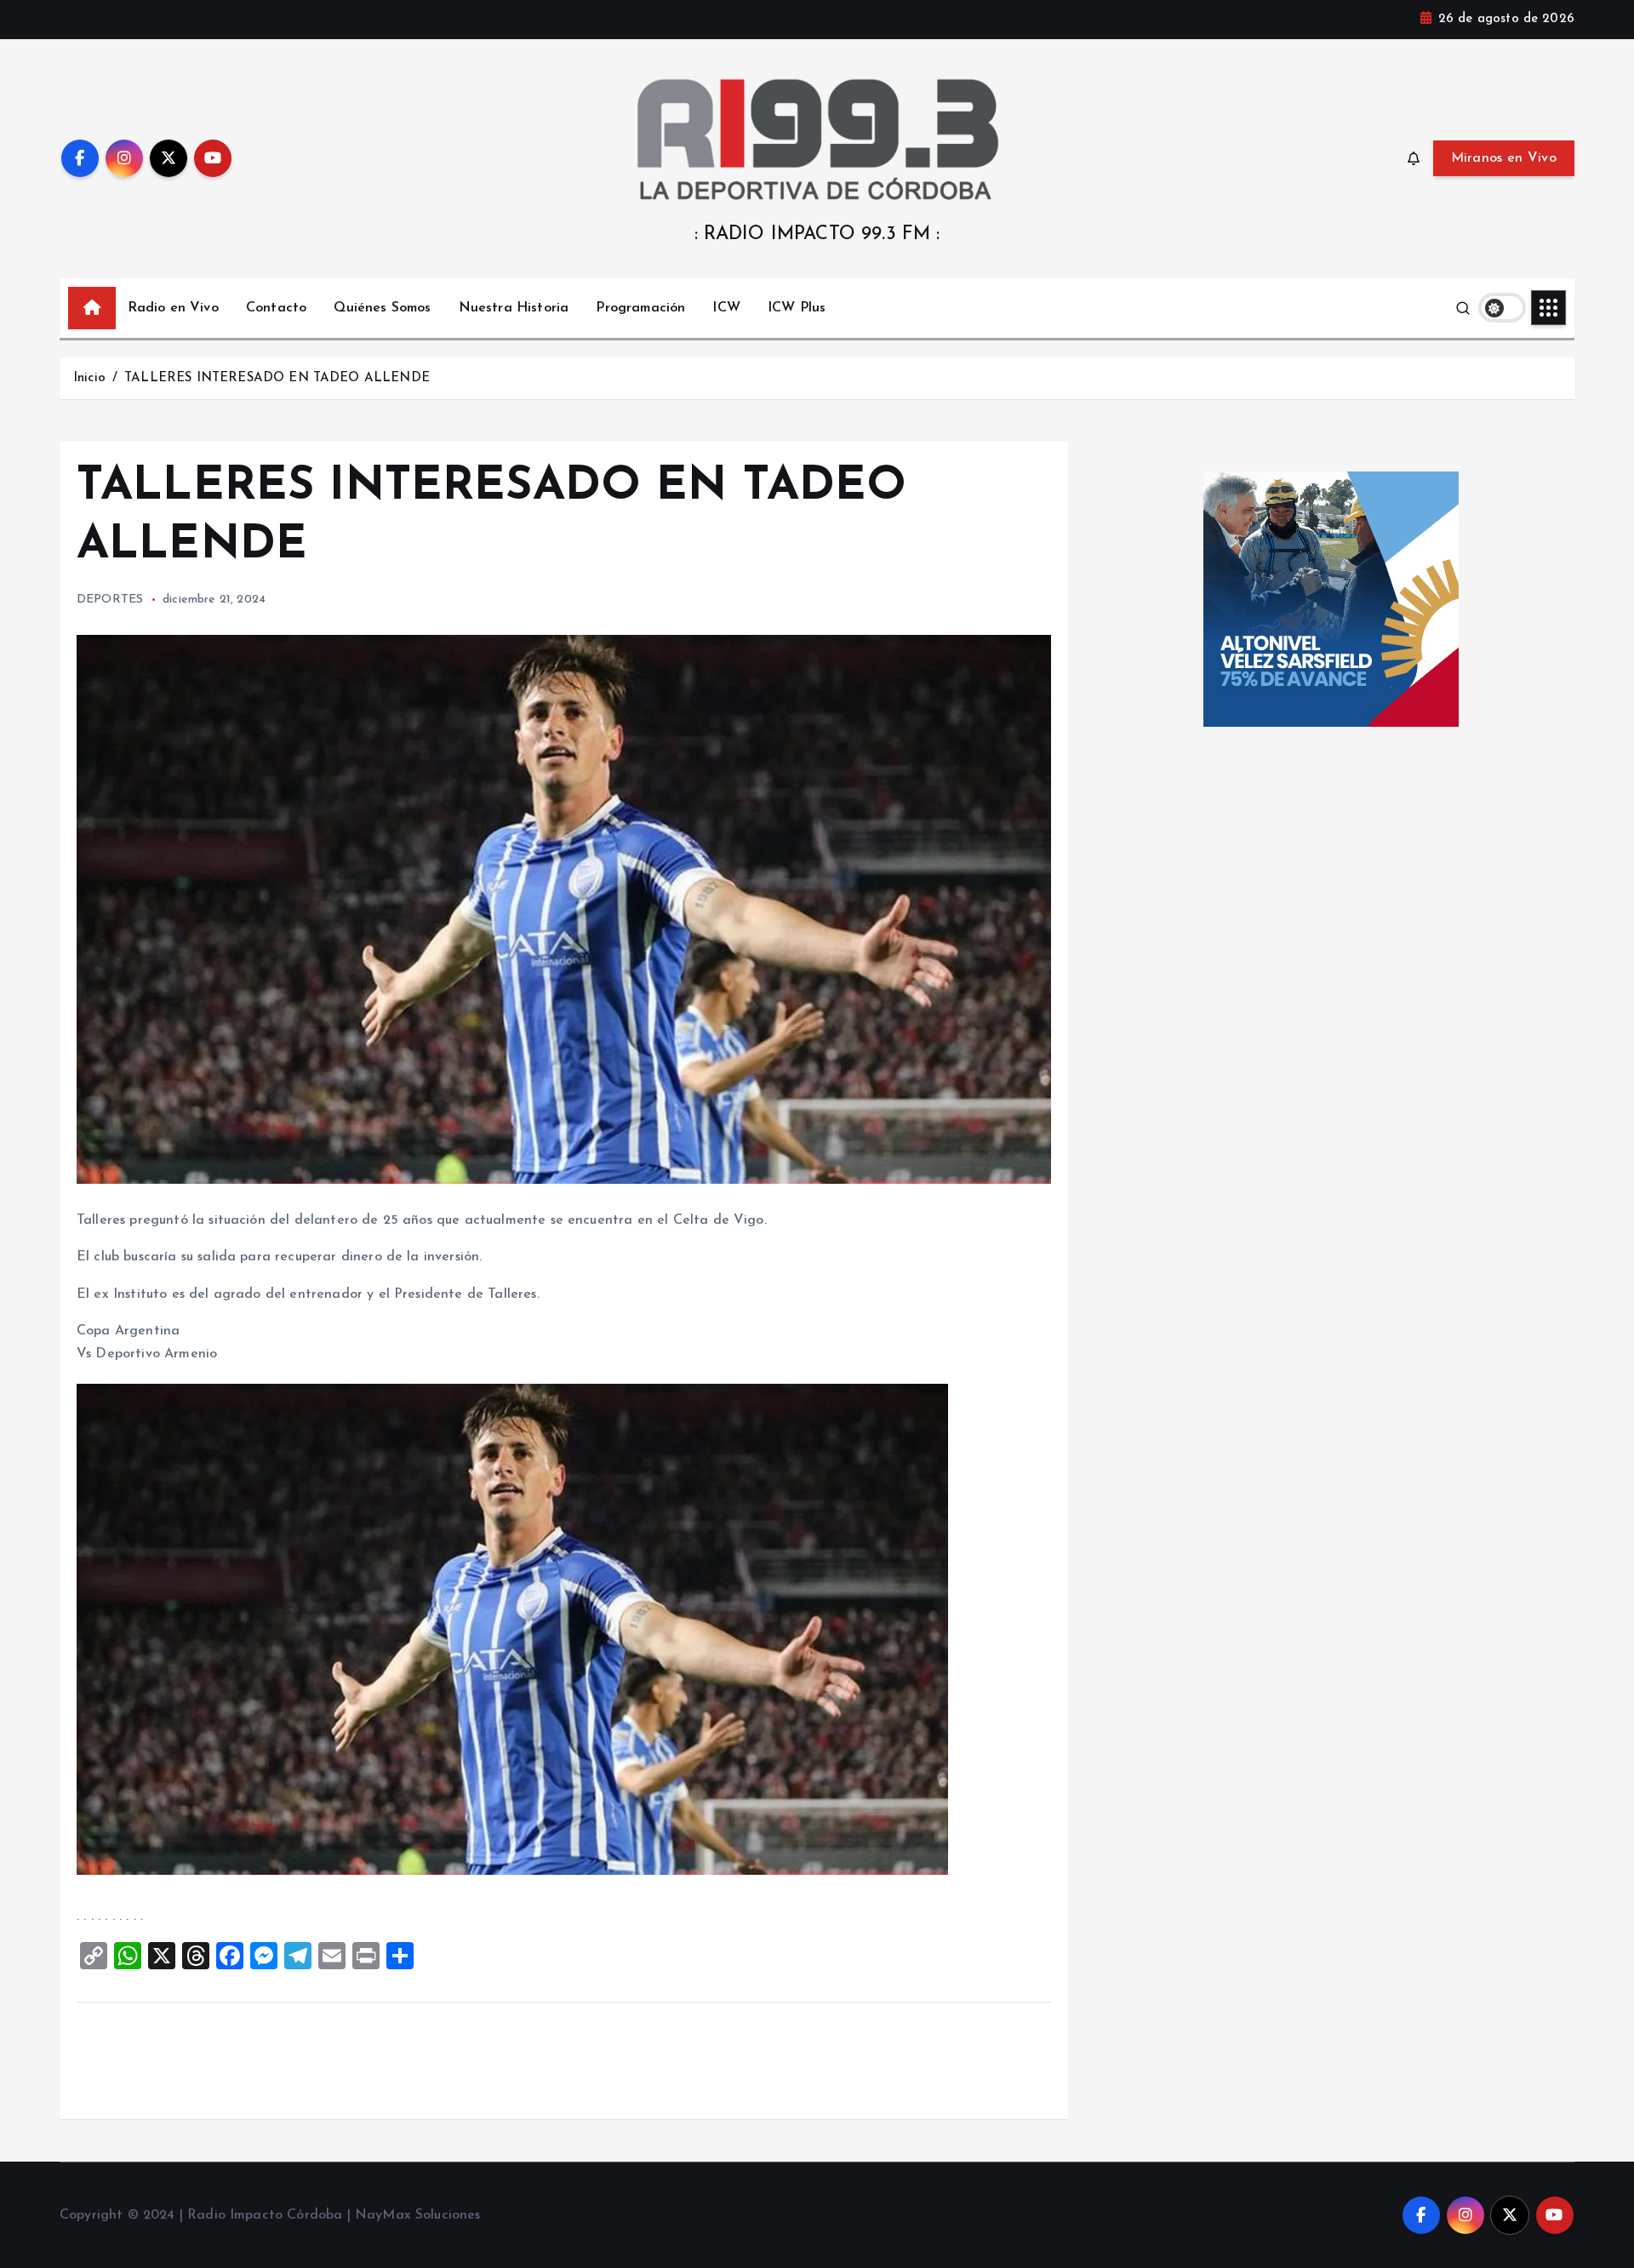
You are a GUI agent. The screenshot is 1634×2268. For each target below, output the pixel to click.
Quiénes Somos (382, 308)
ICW (726, 308)
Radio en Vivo (173, 308)
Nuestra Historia (514, 308)
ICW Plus (797, 308)
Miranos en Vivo (1504, 158)
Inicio (89, 378)
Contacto (276, 308)
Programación (640, 308)
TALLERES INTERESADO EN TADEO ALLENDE (277, 378)
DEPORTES (110, 600)
